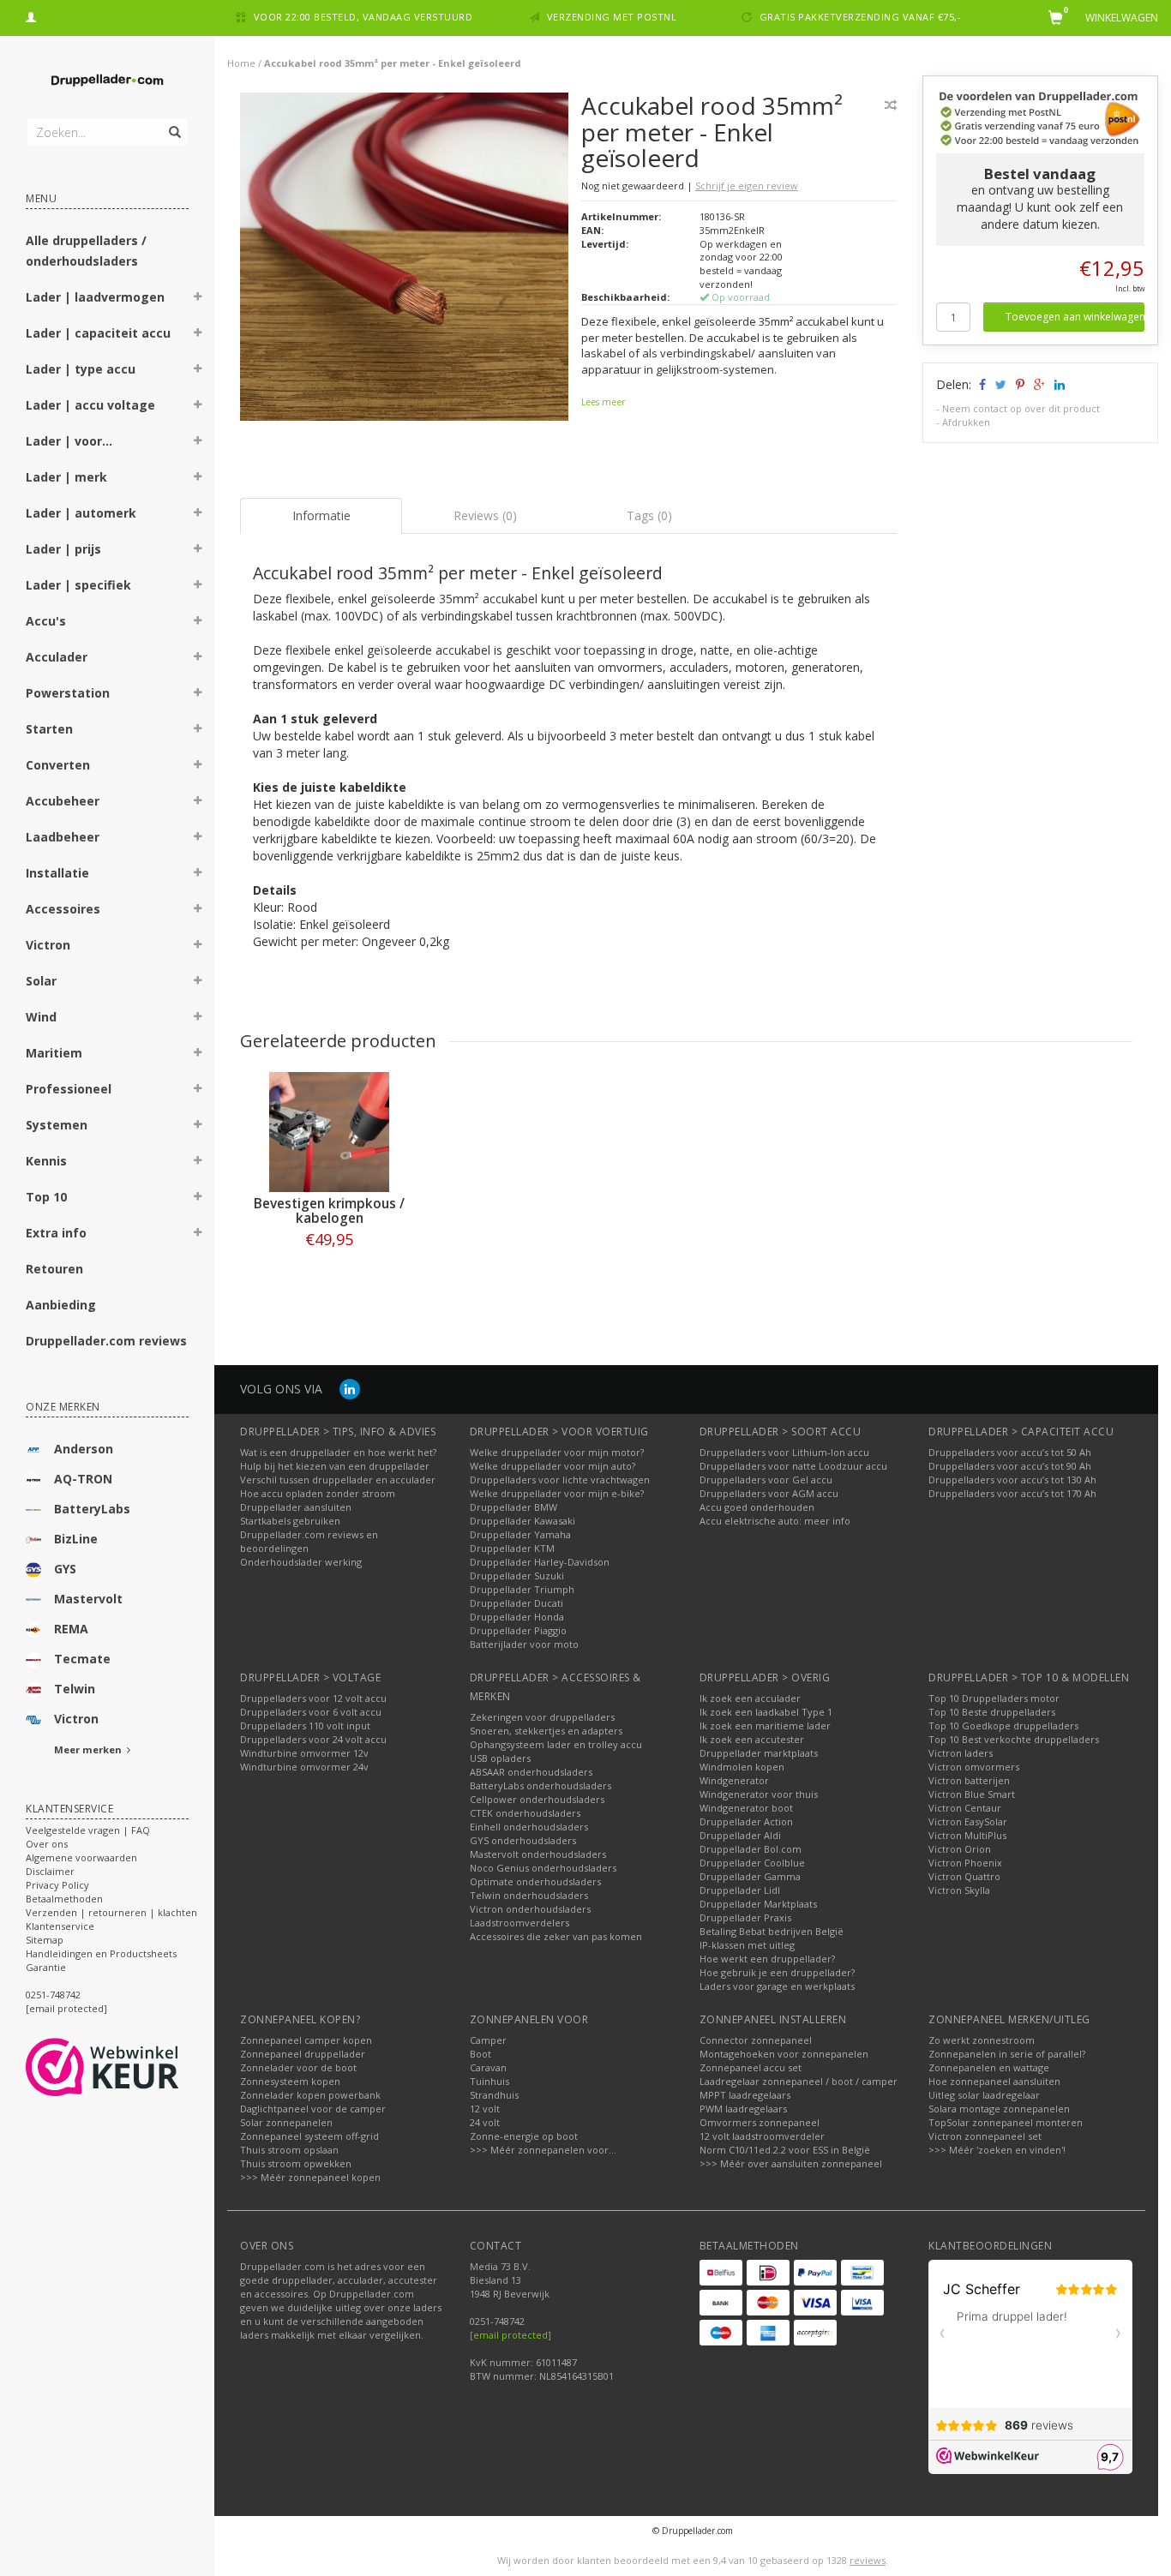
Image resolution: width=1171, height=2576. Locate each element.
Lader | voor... (69, 441)
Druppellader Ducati (516, 1603)
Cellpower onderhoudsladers (537, 1799)
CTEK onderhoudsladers (525, 1813)
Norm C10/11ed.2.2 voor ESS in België (785, 2150)
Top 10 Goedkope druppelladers (1003, 1725)
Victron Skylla (959, 1890)
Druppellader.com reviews (106, 1341)
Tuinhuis (489, 2081)
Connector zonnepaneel (756, 2040)
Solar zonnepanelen (286, 2122)
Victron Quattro (964, 1876)
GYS (65, 1569)
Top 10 (46, 1197)
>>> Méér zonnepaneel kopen (310, 2177)
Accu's (46, 621)
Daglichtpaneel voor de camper (313, 2109)
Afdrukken (966, 422)
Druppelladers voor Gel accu (766, 1480)
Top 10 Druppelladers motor (994, 1698)
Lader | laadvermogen (95, 297)
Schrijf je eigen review (747, 186)
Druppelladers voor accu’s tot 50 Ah (1010, 1452)
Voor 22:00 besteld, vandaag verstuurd (363, 17)
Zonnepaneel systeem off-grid (309, 2136)
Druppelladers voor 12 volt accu (313, 1698)
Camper (488, 2040)
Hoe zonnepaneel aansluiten (994, 2081)
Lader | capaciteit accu (98, 333)
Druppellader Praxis (745, 1917)
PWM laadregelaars (743, 2109)
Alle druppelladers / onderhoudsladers (86, 251)
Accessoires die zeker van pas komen (556, 1936)
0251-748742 (53, 1995)
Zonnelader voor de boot (298, 2067)
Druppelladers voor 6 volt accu (311, 1712)
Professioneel (69, 1089)
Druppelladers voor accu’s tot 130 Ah (1012, 1480)
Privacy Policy (57, 1885)
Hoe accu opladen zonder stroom (318, 1493)
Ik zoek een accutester (752, 1739)
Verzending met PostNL (612, 17)
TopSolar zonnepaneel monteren (1006, 2122)
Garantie (46, 1967)
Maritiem (54, 1053)
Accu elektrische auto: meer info (775, 1521)
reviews (868, 2560)
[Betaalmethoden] (721, 2273)
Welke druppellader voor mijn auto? (552, 1466)
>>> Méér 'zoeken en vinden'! (997, 2150)
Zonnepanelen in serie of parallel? (1007, 2054)
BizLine (76, 1539)
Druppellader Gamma (750, 1876)
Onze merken (63, 1407)
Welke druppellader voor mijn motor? (557, 1452)
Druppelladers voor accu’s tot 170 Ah (1012, 1493)
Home (241, 63)
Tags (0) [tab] (649, 515)
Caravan (488, 2067)
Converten (58, 765)
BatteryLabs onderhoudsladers (540, 1785)
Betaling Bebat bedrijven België (772, 1931)
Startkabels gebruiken (290, 1521)
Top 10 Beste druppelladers (992, 1712)
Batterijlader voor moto (524, 1644)
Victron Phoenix (965, 1863)
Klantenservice (60, 1926)
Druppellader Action (746, 1821)
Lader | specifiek (78, 585)
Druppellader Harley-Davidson (540, 1562)
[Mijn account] (31, 15)
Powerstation (68, 693)
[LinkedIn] (350, 1389)
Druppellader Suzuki (517, 1576)
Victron (48, 945)
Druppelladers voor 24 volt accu (313, 1739)
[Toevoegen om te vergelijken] (891, 105)
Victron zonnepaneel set (985, 2136)
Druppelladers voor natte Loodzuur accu (793, 1466)
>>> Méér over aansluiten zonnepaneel (791, 2163)
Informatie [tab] (321, 515)
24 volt (485, 2122)
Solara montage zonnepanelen (999, 2109)
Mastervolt (88, 1599)
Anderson (84, 1449)
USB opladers (500, 1758)
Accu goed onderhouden (757, 1507)
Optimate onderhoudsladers (535, 1881)
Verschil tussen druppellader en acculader (338, 1480)
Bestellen (329, 1275)
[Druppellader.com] (107, 81)
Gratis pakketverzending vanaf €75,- (861, 17)
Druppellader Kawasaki (522, 1521)
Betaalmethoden (64, 1899)
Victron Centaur (965, 1808)
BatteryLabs (92, 1509)
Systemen (57, 1125)
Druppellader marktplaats (759, 1753)
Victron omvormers (974, 1767)
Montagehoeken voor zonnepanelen (784, 2054)
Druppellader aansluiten (296, 1507)
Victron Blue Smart (972, 1794)
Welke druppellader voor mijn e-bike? (557, 1493)
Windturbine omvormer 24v (304, 1767)
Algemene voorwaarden (81, 1857)
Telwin (75, 1689)
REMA (71, 1629)
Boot (480, 2054)
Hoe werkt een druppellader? (767, 1959)
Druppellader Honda (517, 1617)
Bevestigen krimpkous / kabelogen (329, 1211)
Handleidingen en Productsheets (101, 1953)
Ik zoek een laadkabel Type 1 (766, 1712)
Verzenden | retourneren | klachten (111, 1912)
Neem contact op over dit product (1021, 408)
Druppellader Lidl (740, 1890)
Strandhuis (494, 2095)
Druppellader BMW (513, 1507)
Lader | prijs (63, 549)
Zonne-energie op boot (524, 2136)
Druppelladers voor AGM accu (769, 1493)
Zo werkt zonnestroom (982, 2040)
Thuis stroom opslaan (289, 2150)
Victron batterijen (969, 1780)
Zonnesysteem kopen (290, 2081)
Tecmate (82, 1659)
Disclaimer (50, 1871)
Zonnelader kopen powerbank (310, 2095)
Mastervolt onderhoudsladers (538, 1854)
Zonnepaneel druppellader (303, 2054)
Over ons (47, 1844)
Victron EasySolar (968, 1821)
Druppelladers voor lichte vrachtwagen (560, 1480)
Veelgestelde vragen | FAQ (88, 1830)
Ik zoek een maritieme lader (765, 1725)
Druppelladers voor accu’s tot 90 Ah (1010, 1466)
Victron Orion (960, 1849)
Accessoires (63, 909)
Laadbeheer (63, 837)
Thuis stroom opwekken (296, 2163)
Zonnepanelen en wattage (989, 2067)
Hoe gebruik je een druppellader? (777, 1972)
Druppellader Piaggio (518, 1630)
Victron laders (961, 1753)
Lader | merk (66, 477)
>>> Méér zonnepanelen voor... (543, 2150)
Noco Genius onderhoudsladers (543, 1868)
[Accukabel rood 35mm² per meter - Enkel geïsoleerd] (404, 261)
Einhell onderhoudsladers (529, 1827)
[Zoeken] (174, 123)
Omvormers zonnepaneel (760, 2122)
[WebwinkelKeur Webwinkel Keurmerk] (133, 2067)
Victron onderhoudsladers (530, 1909)
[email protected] (510, 2335)
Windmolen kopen (742, 1767)
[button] (198, 299)
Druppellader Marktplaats (758, 1904)
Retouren (54, 1269)
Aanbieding (61, 1305)
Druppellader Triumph (522, 1589)
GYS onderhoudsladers (523, 1840)
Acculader (57, 657)
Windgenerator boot (746, 1808)
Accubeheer (63, 801)
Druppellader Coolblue (752, 1863)
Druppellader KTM (512, 1548)
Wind (41, 1017)
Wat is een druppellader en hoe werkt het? (338, 1452)
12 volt (485, 2109)
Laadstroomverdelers (519, 1923)
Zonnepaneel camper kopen (306, 2040)
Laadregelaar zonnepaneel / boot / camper (799, 2081)
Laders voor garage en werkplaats (777, 1986)
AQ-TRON (83, 1479)
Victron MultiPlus (967, 1835)
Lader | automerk (81, 513)
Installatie (57, 873)
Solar (41, 981)
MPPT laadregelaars (745, 2095)
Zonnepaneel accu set (751, 2067)
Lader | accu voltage (90, 405)
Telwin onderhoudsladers (529, 1895)
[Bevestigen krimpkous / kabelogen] (329, 1132)
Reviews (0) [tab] (485, 515)
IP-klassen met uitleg (747, 1945)
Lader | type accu (81, 369)
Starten (49, 729)
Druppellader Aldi (740, 1835)
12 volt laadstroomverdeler (762, 2136)
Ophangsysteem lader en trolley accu (556, 1744)
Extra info (56, 1233)
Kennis (46, 1161)
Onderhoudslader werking (301, 1562)
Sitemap (45, 1940)
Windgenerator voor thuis (759, 1794)
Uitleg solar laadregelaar (984, 2095)
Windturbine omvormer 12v (304, 1753)
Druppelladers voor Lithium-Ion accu (784, 1452)
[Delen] (981, 384)
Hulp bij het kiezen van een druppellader (335, 1466)
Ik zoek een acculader (750, 1698)
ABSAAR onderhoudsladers (531, 1772)
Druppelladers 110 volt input (305, 1725)
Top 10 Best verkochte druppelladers (1014, 1739)
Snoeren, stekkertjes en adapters (546, 1731)
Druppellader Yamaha (520, 1534)
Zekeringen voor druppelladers (542, 1717)
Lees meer (603, 402)
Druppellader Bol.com (751, 1849)
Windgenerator (734, 1780)
